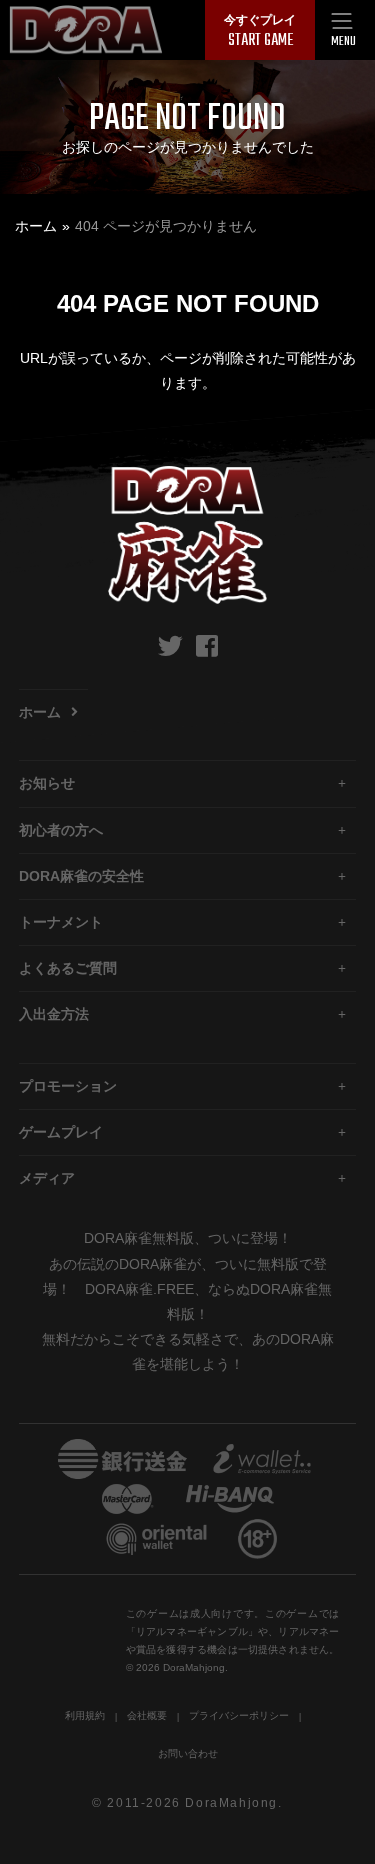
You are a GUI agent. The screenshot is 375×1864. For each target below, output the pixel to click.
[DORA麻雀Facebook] (207, 646)
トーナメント (61, 922)
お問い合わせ (188, 1753)
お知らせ (47, 783)
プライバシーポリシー (239, 1715)
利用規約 (85, 1715)
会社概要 (147, 1715)
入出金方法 (54, 1014)
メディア (47, 1178)
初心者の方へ (61, 830)
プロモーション (68, 1086)
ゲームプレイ (61, 1132)
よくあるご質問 (68, 968)
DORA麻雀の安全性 (81, 876)
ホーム (36, 226)
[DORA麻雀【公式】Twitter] (170, 646)
